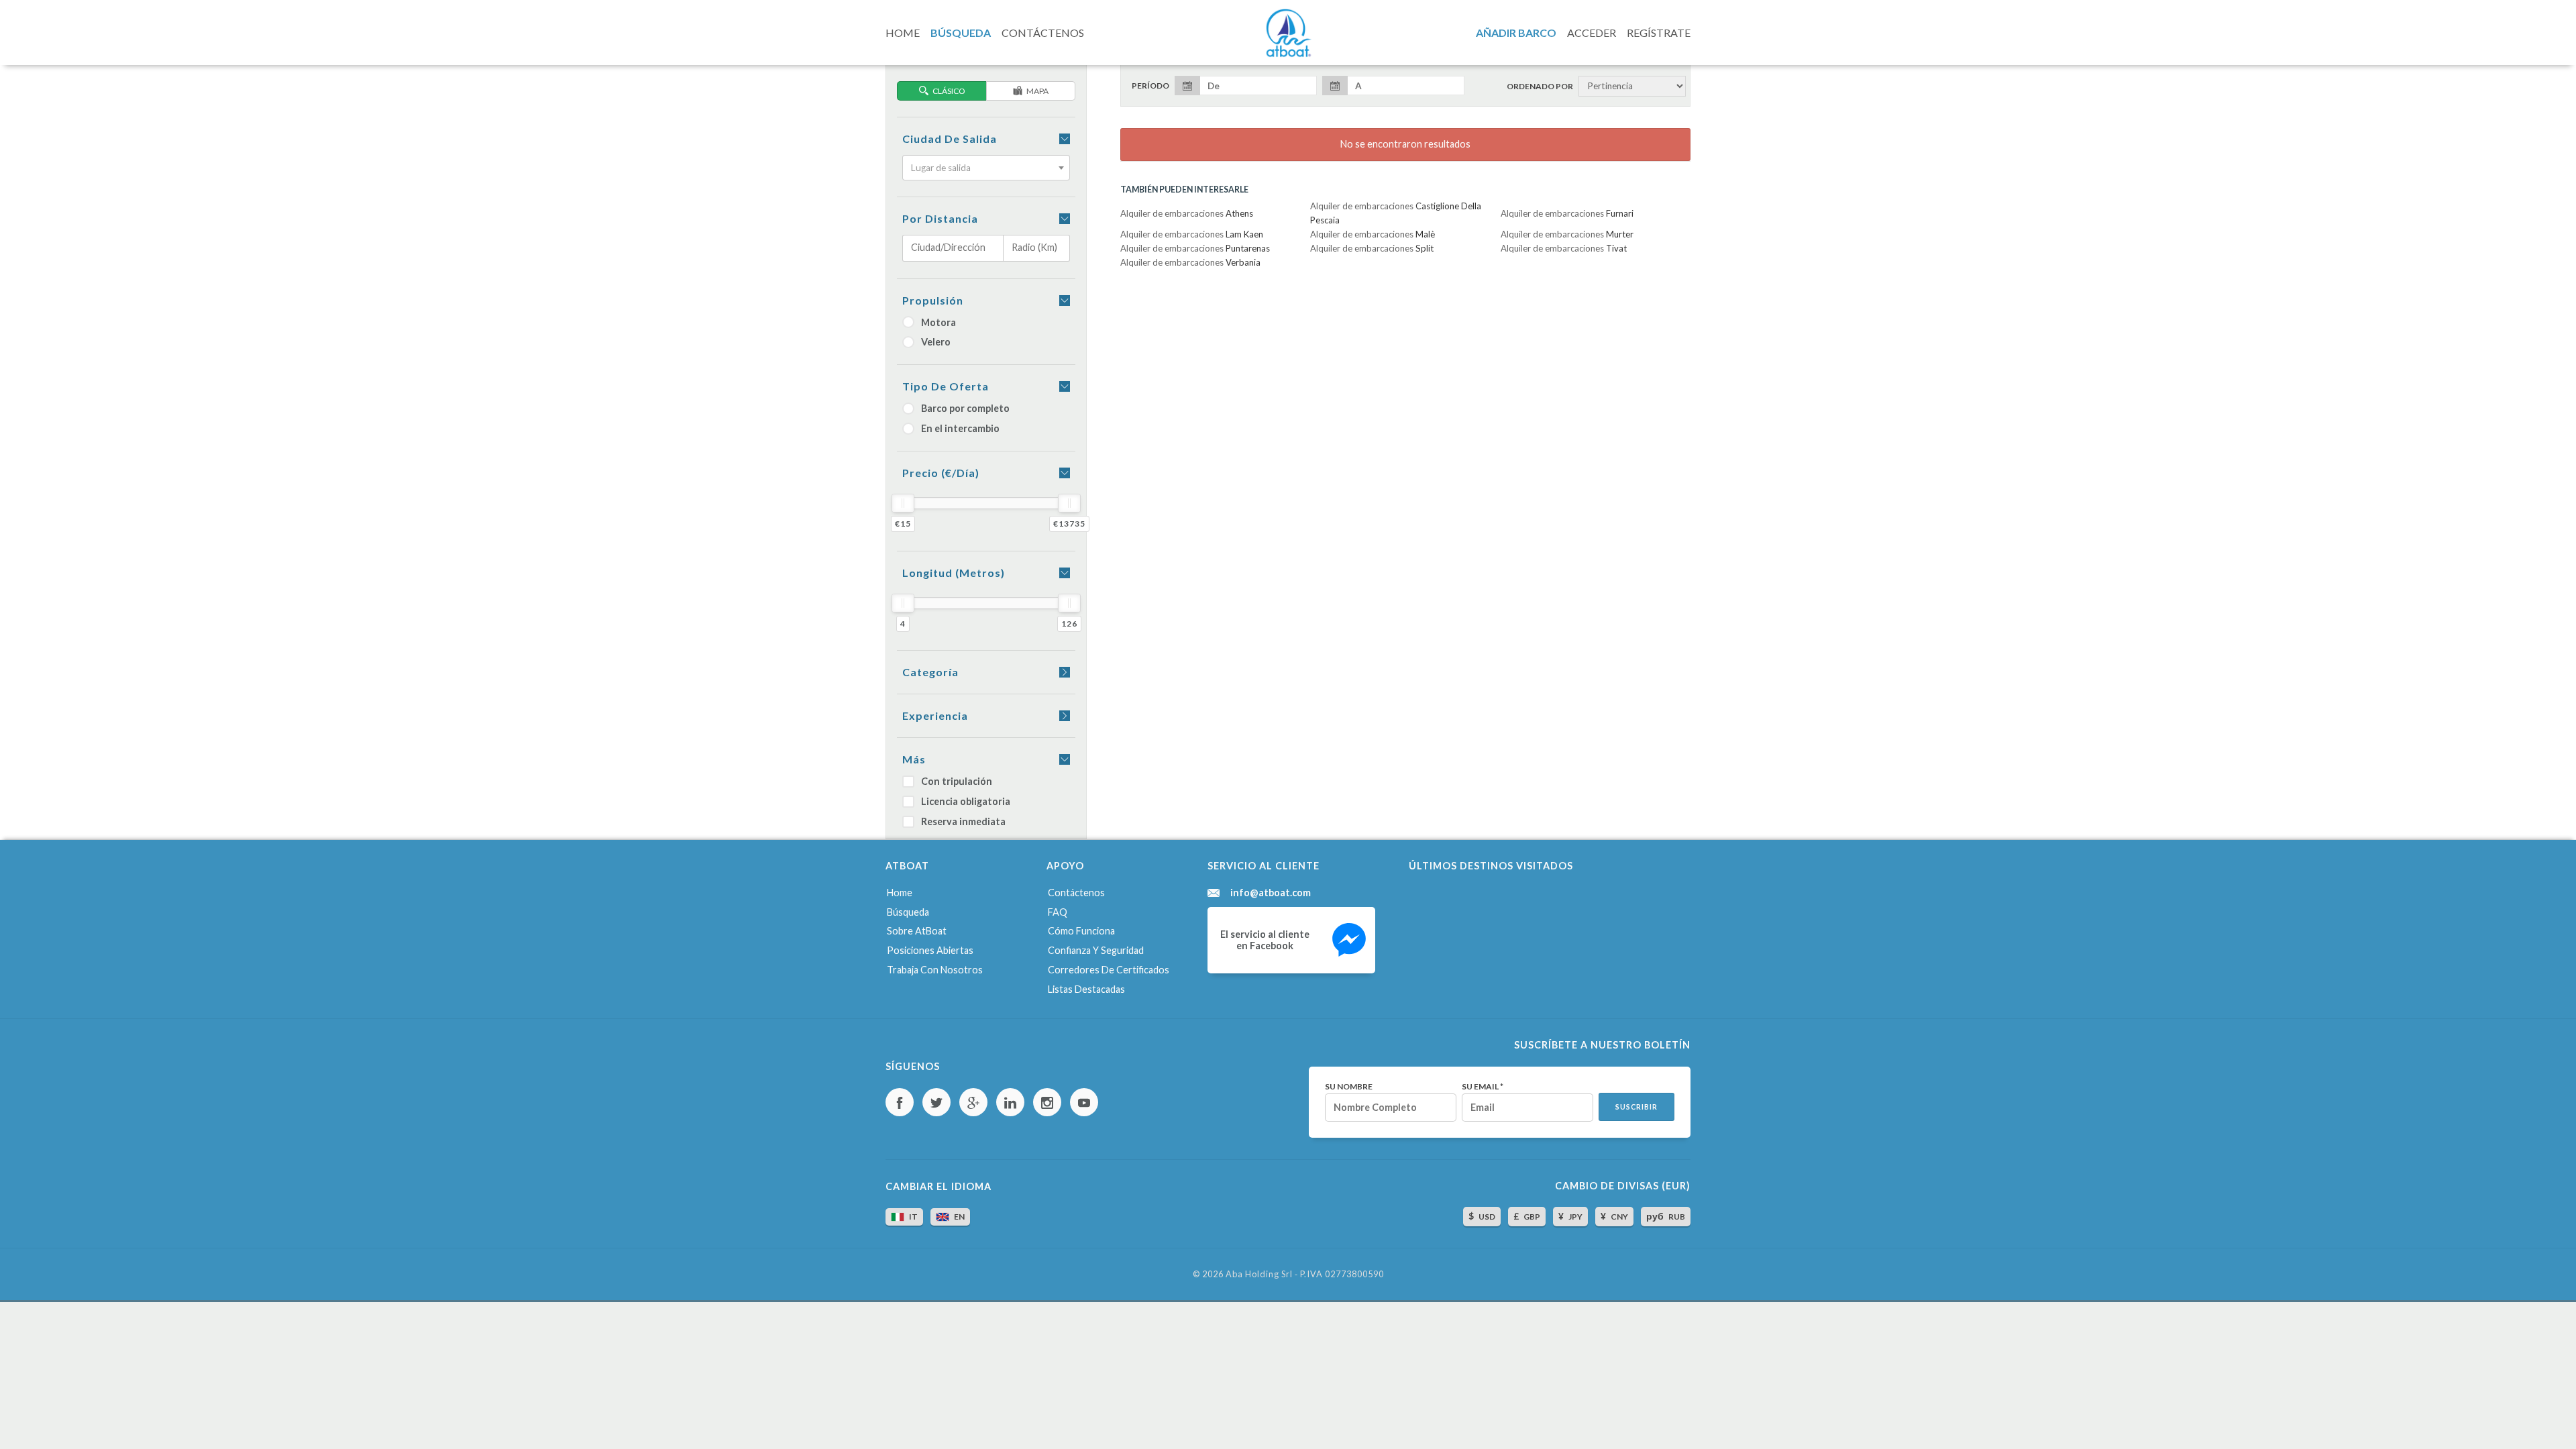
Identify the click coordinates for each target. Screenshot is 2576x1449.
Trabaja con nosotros (935, 970)
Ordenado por (1540, 87)
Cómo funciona (1081, 931)
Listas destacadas (1086, 989)
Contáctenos (1076, 893)
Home (900, 893)
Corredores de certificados (1109, 970)
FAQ (1058, 912)
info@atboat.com (1271, 893)
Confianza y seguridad (1096, 950)
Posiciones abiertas (930, 950)
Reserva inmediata (963, 821)
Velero (936, 342)
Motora (938, 322)
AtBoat (1288, 33)
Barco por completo (965, 408)
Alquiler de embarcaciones (1187, 213)
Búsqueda (908, 912)
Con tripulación (957, 781)
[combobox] (986, 168)
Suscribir (1636, 1107)
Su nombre (1349, 1087)
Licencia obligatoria (966, 801)
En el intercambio (960, 428)
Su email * (1483, 1087)
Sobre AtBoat (917, 931)
